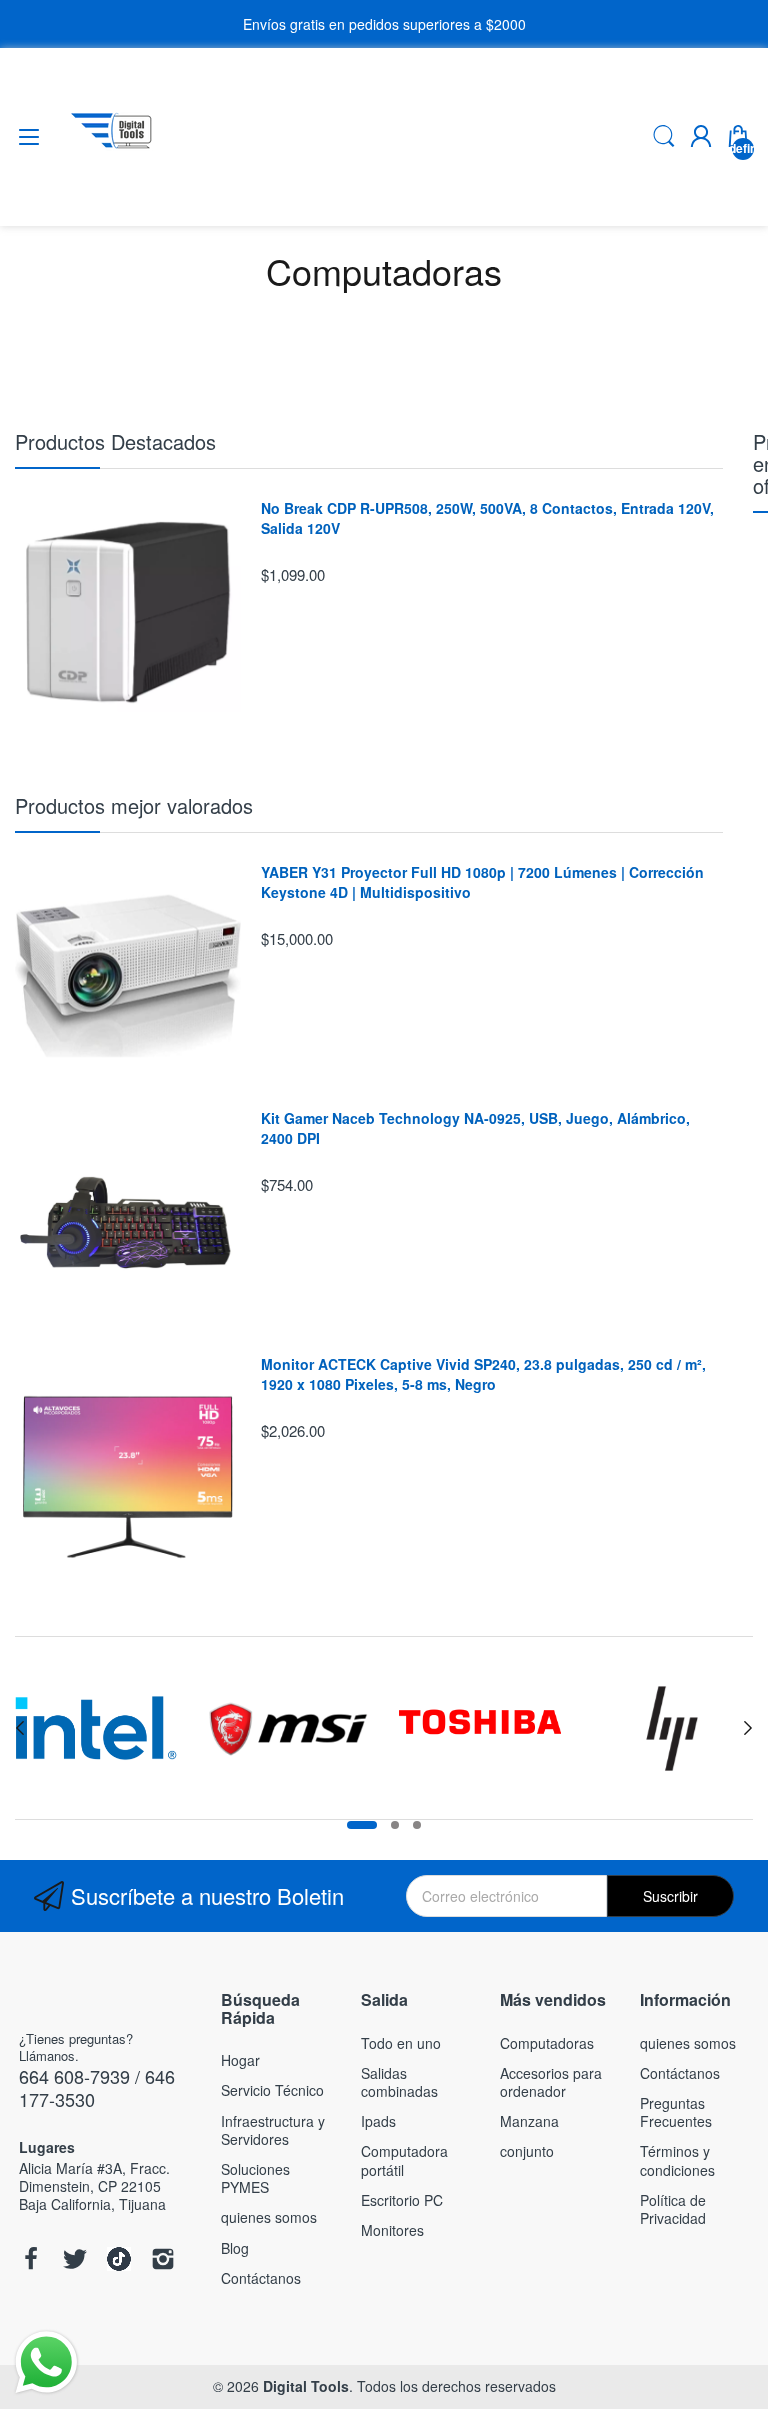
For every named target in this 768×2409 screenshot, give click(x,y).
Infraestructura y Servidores (273, 2130)
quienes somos (269, 2217)
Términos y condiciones (677, 2160)
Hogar (240, 2060)
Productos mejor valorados (134, 805)
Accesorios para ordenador (551, 2082)
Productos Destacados (115, 441)
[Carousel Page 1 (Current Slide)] (362, 1825)
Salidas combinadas (399, 2082)
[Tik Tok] (119, 2260)
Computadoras (547, 2043)
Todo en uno (401, 2043)
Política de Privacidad (673, 2209)
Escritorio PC (402, 2200)
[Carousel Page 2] (395, 1825)
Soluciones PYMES (255, 2178)
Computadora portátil (404, 2160)
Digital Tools (306, 2386)
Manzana (529, 2121)
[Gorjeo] (75, 2260)
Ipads (378, 2121)
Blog (235, 2248)
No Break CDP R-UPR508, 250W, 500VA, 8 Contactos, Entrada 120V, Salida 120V (487, 518)
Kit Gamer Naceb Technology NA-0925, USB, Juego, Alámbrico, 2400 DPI (475, 1128)
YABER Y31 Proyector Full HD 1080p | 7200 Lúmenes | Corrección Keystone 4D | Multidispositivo (482, 882)
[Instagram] (163, 2260)
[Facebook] (31, 2260)
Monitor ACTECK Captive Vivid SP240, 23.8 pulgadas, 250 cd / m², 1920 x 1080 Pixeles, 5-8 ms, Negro (483, 1374)
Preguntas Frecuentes (676, 2112)
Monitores (392, 2230)
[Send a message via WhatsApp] (46, 2362)
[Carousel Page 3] (417, 1825)
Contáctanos (261, 2278)
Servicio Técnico (272, 2090)
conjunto (527, 2151)
